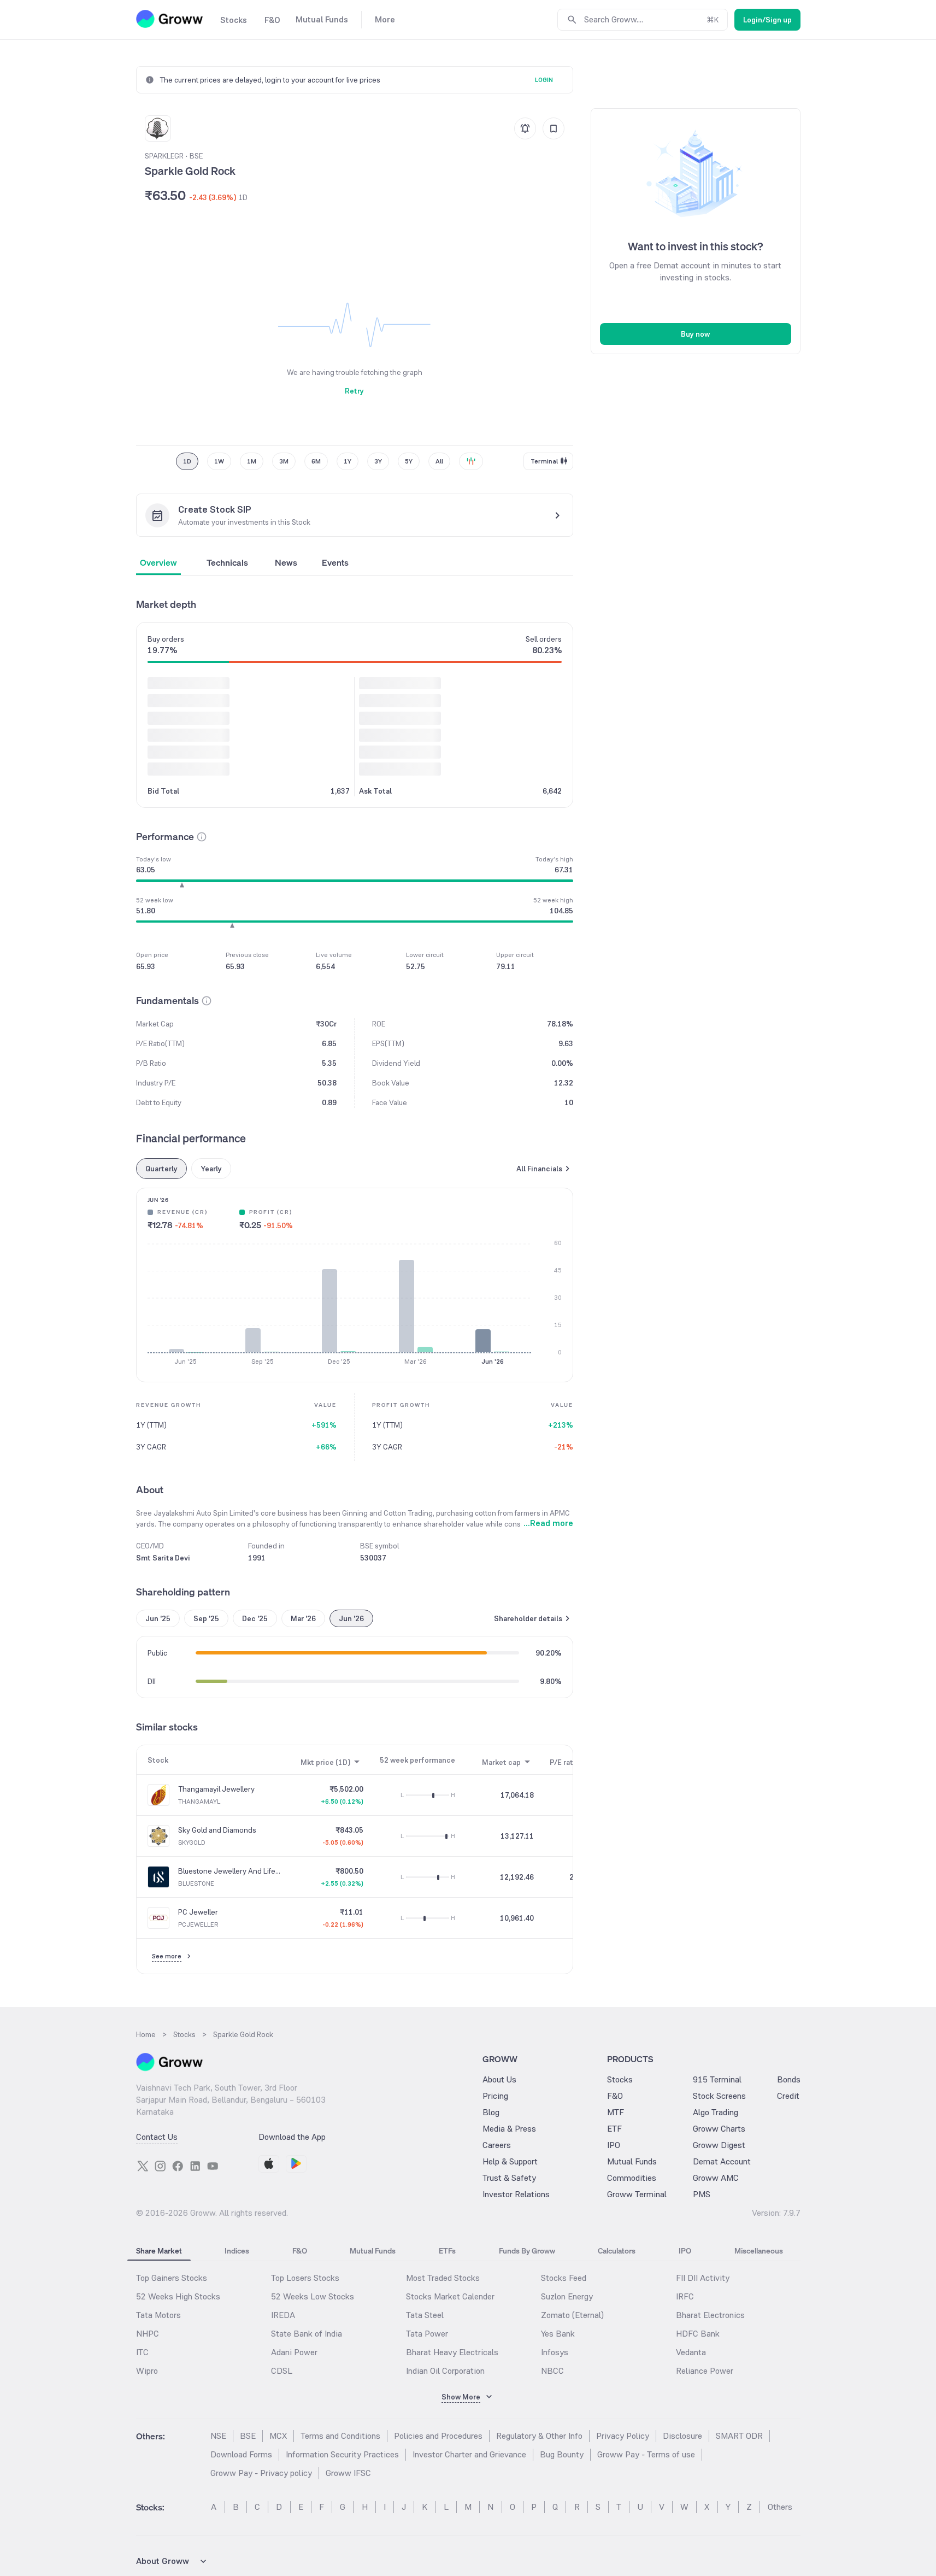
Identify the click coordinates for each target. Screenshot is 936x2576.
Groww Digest (719, 2145)
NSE (218, 2436)
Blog (491, 2112)
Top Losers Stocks (305, 2278)
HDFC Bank (698, 2334)
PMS (702, 2194)
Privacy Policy (623, 2436)
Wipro (147, 2371)
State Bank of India (307, 2334)
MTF (616, 2112)
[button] (202, 837)
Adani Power (294, 2352)
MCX (278, 2436)
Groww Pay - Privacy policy (261, 2473)
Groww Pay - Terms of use (646, 2454)
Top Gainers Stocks (172, 2278)
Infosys (555, 2352)
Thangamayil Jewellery (216, 1789)
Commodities (632, 2178)
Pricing (495, 2096)
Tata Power (427, 2334)
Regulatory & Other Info (539, 2436)
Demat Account (722, 2161)
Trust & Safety (509, 2178)
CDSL (282, 2371)
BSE (248, 2436)
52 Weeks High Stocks (178, 2296)
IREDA (283, 2315)
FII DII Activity (703, 2278)
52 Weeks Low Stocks (313, 2296)
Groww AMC (716, 2178)
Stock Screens (719, 2096)
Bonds (789, 2079)
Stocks (620, 2079)
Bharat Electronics (710, 2315)
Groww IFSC (348, 2473)
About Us (499, 2079)
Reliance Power (705, 2371)
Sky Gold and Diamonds (217, 1830)
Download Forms (241, 2454)
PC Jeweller (198, 1912)
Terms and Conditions (340, 2436)
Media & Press (509, 2129)
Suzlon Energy (567, 2296)
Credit (788, 2096)
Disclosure (682, 2436)
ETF (614, 2129)
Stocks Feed (564, 2278)
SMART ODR (739, 2436)
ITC (142, 2352)
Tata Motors (158, 2315)
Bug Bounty (562, 2454)
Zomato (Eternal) (572, 2315)
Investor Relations (516, 2194)
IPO (614, 2145)
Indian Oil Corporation (445, 2371)
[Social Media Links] (143, 2166)
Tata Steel (425, 2315)
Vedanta (691, 2352)
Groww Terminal (637, 2194)
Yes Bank (558, 2334)
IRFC (685, 2296)
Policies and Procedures (438, 2436)
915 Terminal (717, 2079)
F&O (615, 2096)
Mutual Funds (632, 2161)
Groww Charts (719, 2129)
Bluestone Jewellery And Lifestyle (229, 1871)
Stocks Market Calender (450, 2296)
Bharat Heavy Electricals (452, 2352)
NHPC (148, 2334)
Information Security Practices (342, 2454)
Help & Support (510, 2161)
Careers (497, 2145)
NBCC (552, 2371)
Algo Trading (716, 2112)
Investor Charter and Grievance (469, 2454)
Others (780, 2507)
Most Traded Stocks (443, 2278)
